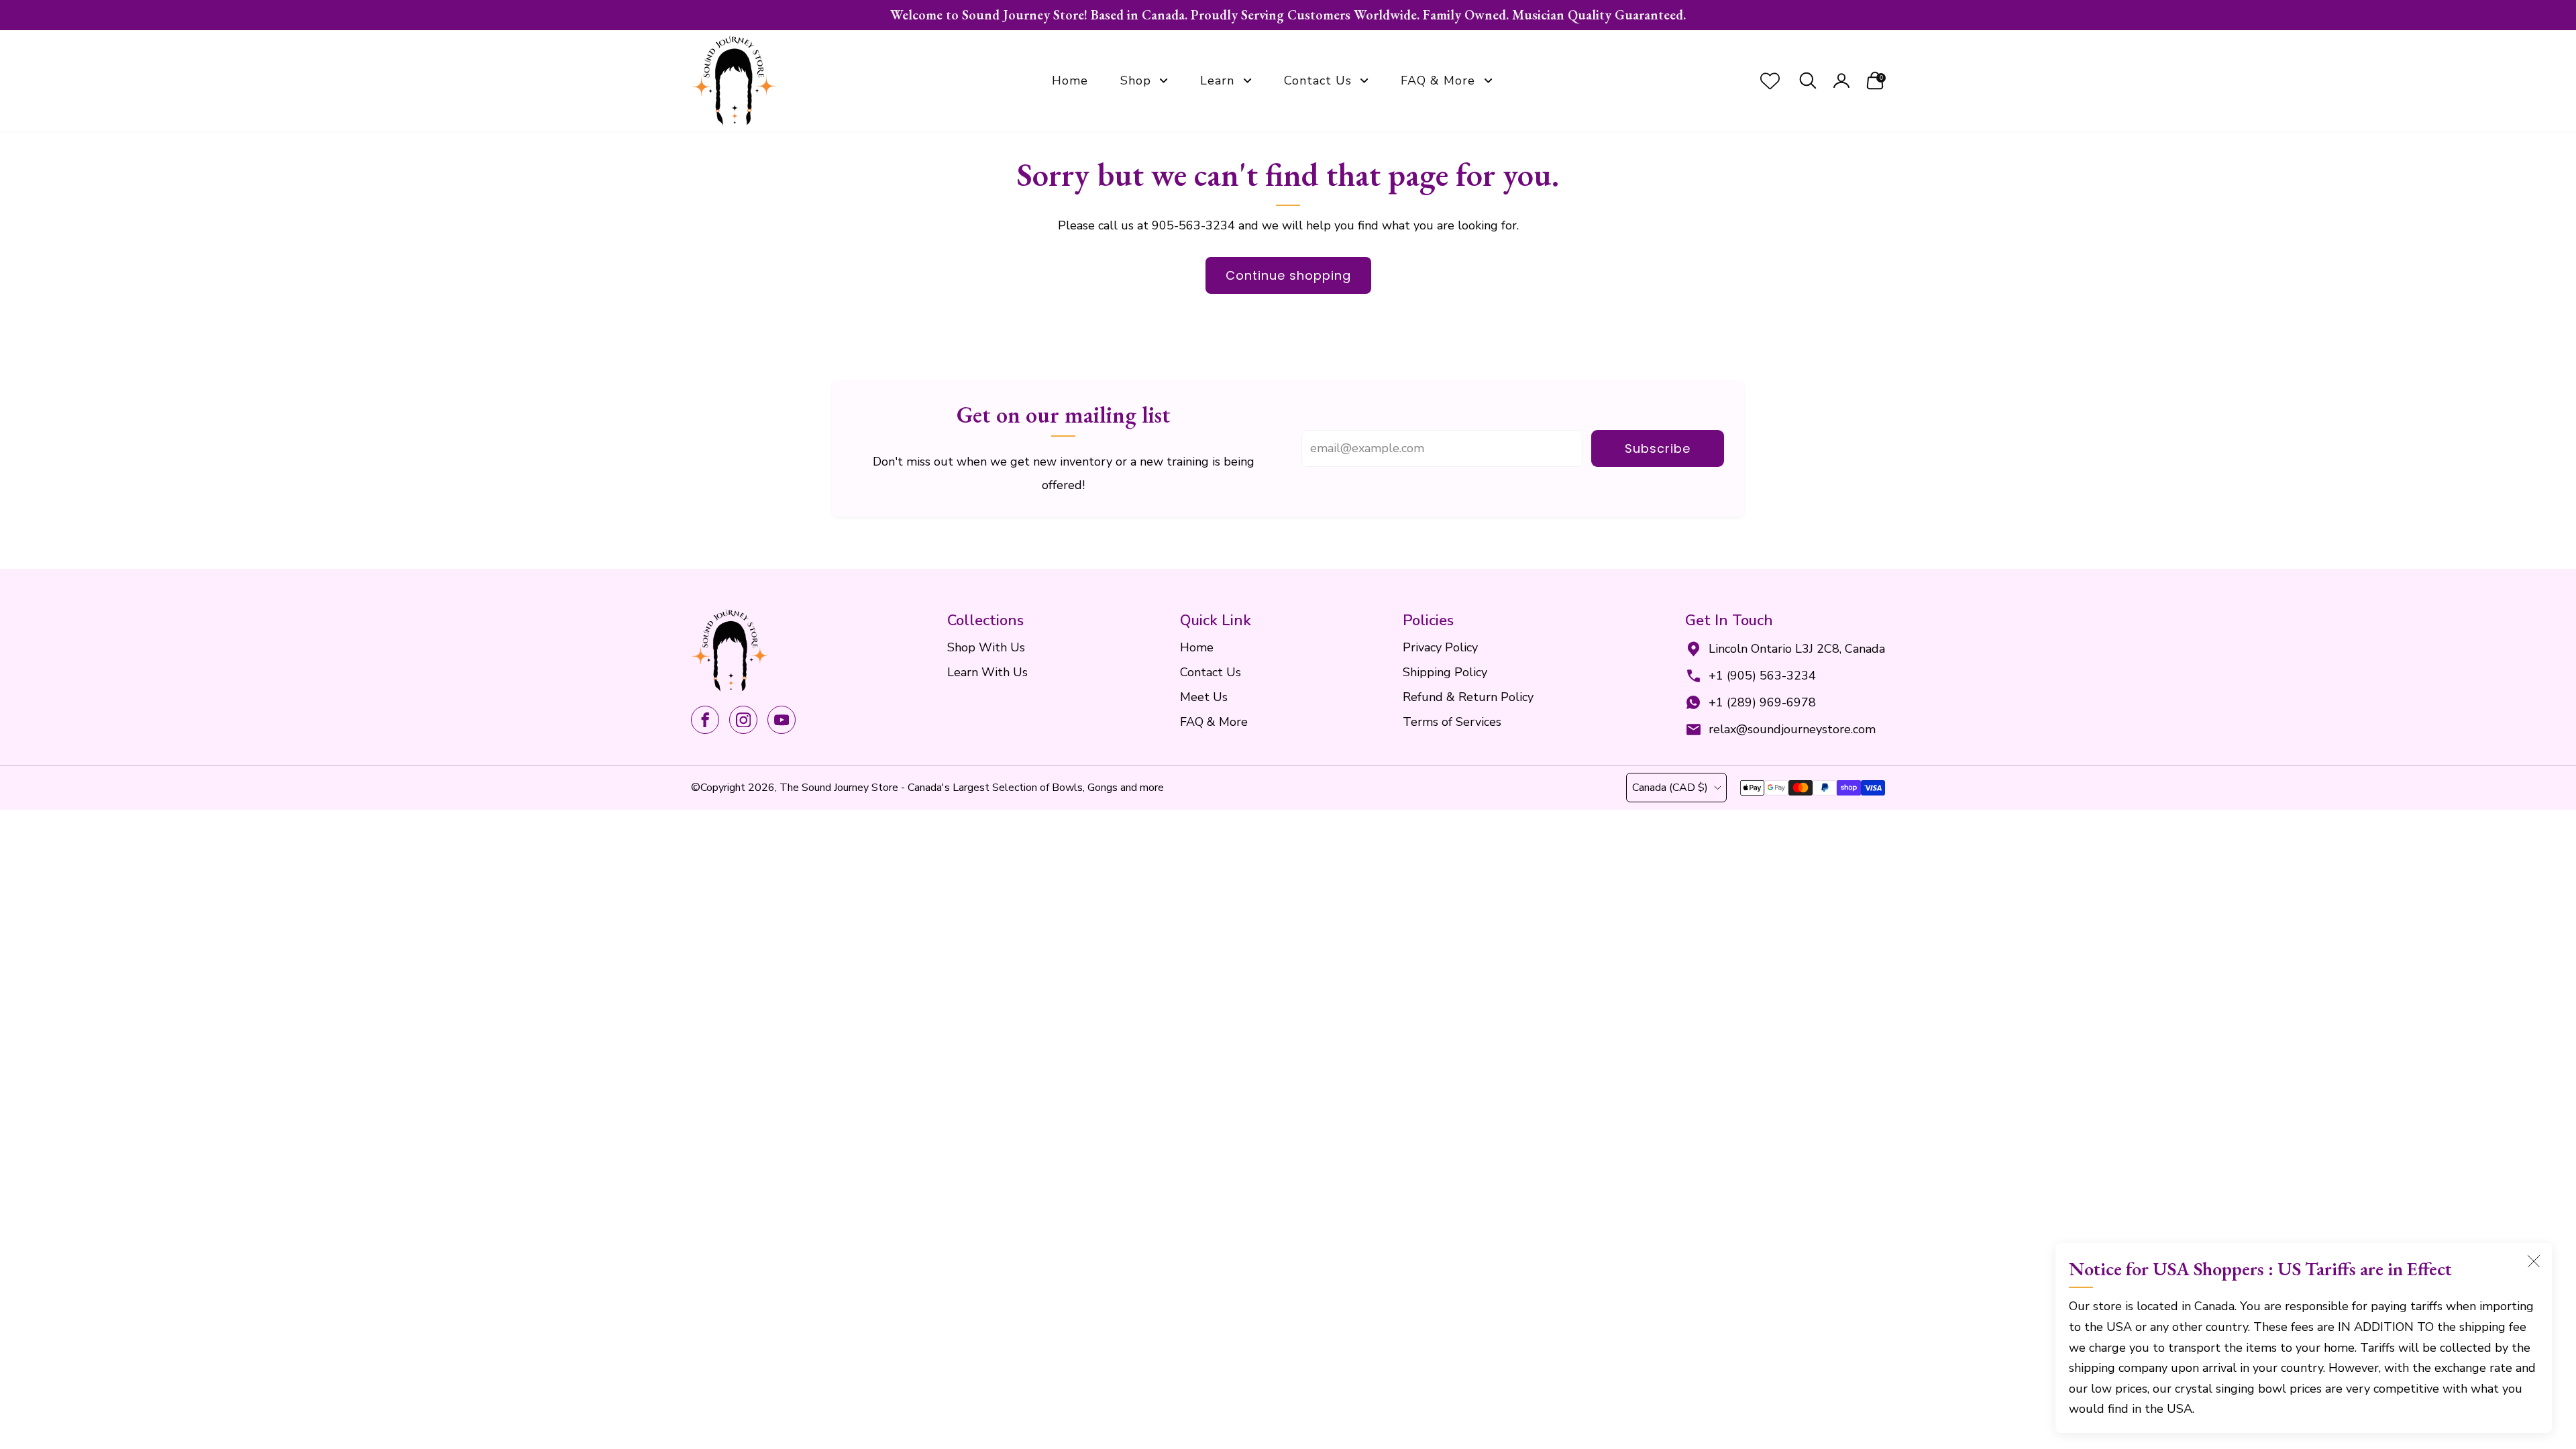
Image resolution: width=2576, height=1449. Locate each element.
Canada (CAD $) (1670, 788)
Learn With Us (987, 672)
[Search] (1808, 81)
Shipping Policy (1445, 672)
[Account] (1841, 81)
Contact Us (1318, 80)
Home (1070, 80)
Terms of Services (1452, 722)
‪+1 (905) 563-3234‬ (1762, 676)
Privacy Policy (1440, 647)
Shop (1136, 80)
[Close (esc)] (2534, 1261)
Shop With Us (986, 647)
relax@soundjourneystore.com (1792, 729)
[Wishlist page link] (1770, 81)
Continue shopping (1288, 275)
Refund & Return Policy (1468, 697)
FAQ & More (1438, 80)
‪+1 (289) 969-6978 (1762, 702)
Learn (1217, 80)
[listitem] (1288, 15)
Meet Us (1204, 697)
